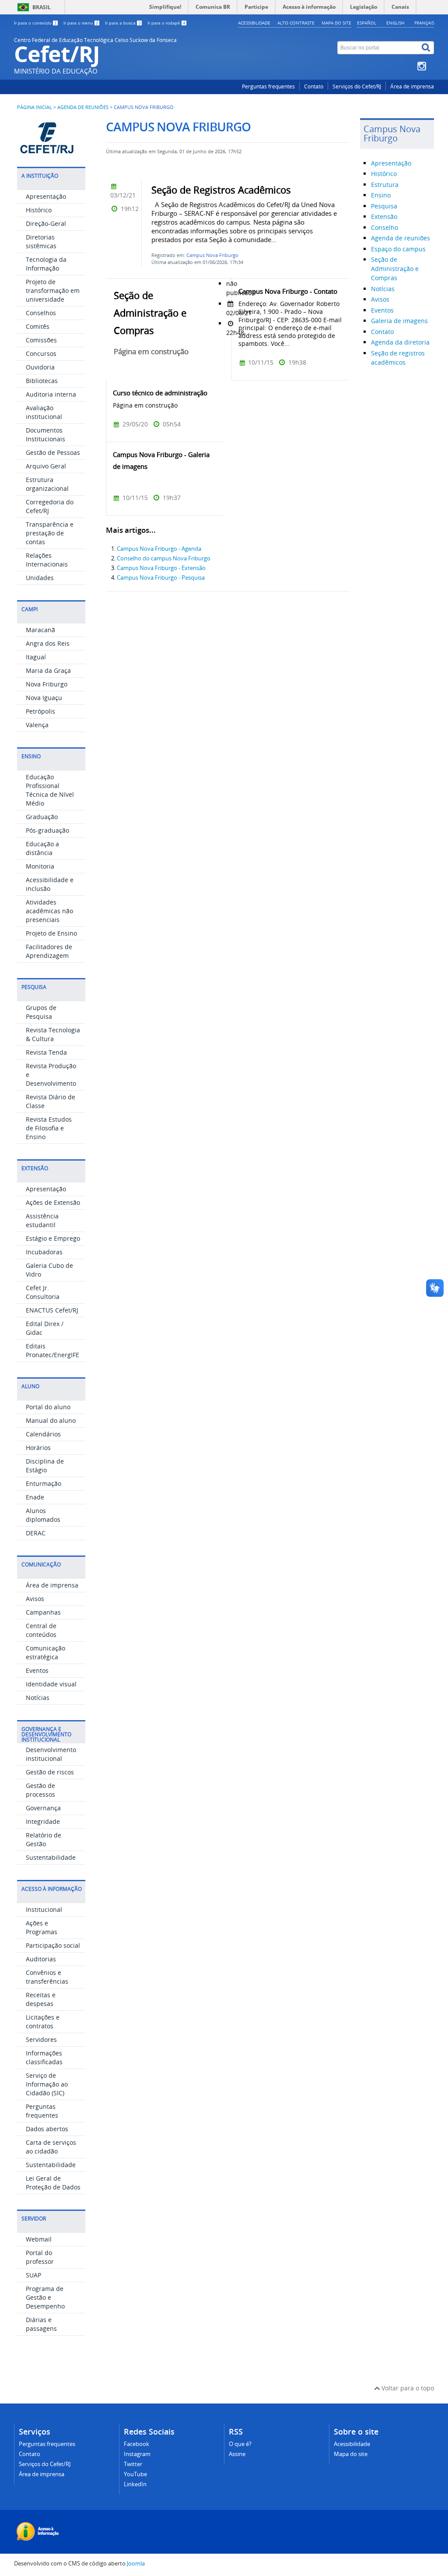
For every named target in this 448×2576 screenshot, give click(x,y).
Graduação (42, 817)
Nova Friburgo (47, 684)
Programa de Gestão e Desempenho (45, 2297)
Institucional (44, 1909)
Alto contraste (296, 23)
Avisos (35, 1599)
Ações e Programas (42, 1927)
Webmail (39, 2239)
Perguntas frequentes (268, 86)
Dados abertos (47, 2129)
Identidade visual (51, 1684)
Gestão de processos (40, 1790)
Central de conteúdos (41, 1630)
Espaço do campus (398, 249)
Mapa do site (336, 23)
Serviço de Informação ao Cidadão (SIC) (47, 2084)
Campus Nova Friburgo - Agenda (159, 549)
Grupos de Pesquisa (41, 1012)
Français (424, 23)
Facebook (136, 2444)
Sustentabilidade (51, 1857)
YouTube (135, 2474)
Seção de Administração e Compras (395, 269)
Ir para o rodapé (166, 23)
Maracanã (40, 630)
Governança (43, 1808)
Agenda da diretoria (400, 342)
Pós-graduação (47, 830)
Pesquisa (384, 206)
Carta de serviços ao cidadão (51, 2147)
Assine (237, 2454)
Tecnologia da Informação (46, 264)
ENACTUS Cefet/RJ (52, 1310)
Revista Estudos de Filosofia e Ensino (49, 1128)
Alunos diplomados (43, 1515)
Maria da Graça (48, 670)
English (395, 23)
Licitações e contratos (43, 2022)
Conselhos (41, 313)
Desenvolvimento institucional (51, 1754)
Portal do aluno (48, 1407)
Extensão (384, 216)
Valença (37, 725)
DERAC (36, 1533)
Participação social (53, 1945)
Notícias (38, 1698)
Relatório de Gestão (44, 1839)
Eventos (37, 1670)
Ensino (381, 195)
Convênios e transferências (47, 1977)
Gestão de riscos (50, 1772)
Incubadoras (44, 1252)
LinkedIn (135, 2484)
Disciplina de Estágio (45, 1466)
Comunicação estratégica (45, 1652)
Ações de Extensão (53, 1202)
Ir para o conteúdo (35, 23)
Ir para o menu (81, 23)
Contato (314, 86)
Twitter (133, 2464)
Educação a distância (42, 848)
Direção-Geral (46, 223)
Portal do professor (40, 2257)
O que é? (240, 2444)
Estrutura (385, 185)
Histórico (39, 210)
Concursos (41, 354)
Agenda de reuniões (83, 107)
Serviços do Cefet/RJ (357, 86)
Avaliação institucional (44, 412)
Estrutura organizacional (47, 484)
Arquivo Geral (46, 466)
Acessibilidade (254, 23)
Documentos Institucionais (45, 435)
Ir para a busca (123, 23)
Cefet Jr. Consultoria (43, 1292)
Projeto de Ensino (51, 933)
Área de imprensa (412, 86)
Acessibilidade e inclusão (50, 884)
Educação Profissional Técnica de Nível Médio (50, 790)
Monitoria (40, 866)
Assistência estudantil (42, 1220)
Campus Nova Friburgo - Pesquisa (161, 578)
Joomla (136, 2564)
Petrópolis (40, 711)
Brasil (42, 7)
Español (367, 23)
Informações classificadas (44, 2057)
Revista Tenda (46, 1052)
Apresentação (46, 196)
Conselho (385, 227)
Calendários (43, 1434)
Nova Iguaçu (44, 698)
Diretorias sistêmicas (41, 241)
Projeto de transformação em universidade (53, 290)
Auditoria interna (51, 394)
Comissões (41, 340)
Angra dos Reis (48, 643)
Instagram (137, 2454)
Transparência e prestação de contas (50, 533)
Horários (38, 1448)
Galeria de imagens (399, 321)
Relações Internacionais (47, 560)
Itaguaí (36, 657)
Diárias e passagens (41, 2324)
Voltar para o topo (407, 2388)
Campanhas (43, 1612)
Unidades (40, 578)
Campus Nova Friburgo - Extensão (161, 568)
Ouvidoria (40, 367)
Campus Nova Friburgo (212, 255)
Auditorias (41, 1959)
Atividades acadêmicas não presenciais (49, 911)
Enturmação (44, 1483)
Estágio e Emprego (53, 1238)
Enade (35, 1497)
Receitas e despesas (41, 1999)
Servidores (41, 2039)
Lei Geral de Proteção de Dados (53, 2183)
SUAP (33, 2275)
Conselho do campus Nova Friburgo (164, 558)
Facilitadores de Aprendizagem (49, 951)
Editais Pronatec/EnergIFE (52, 1350)
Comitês (38, 326)
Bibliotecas (42, 381)
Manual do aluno (51, 1420)
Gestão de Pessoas (53, 452)
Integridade (43, 1821)
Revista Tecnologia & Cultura (53, 1034)
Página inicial (35, 107)
